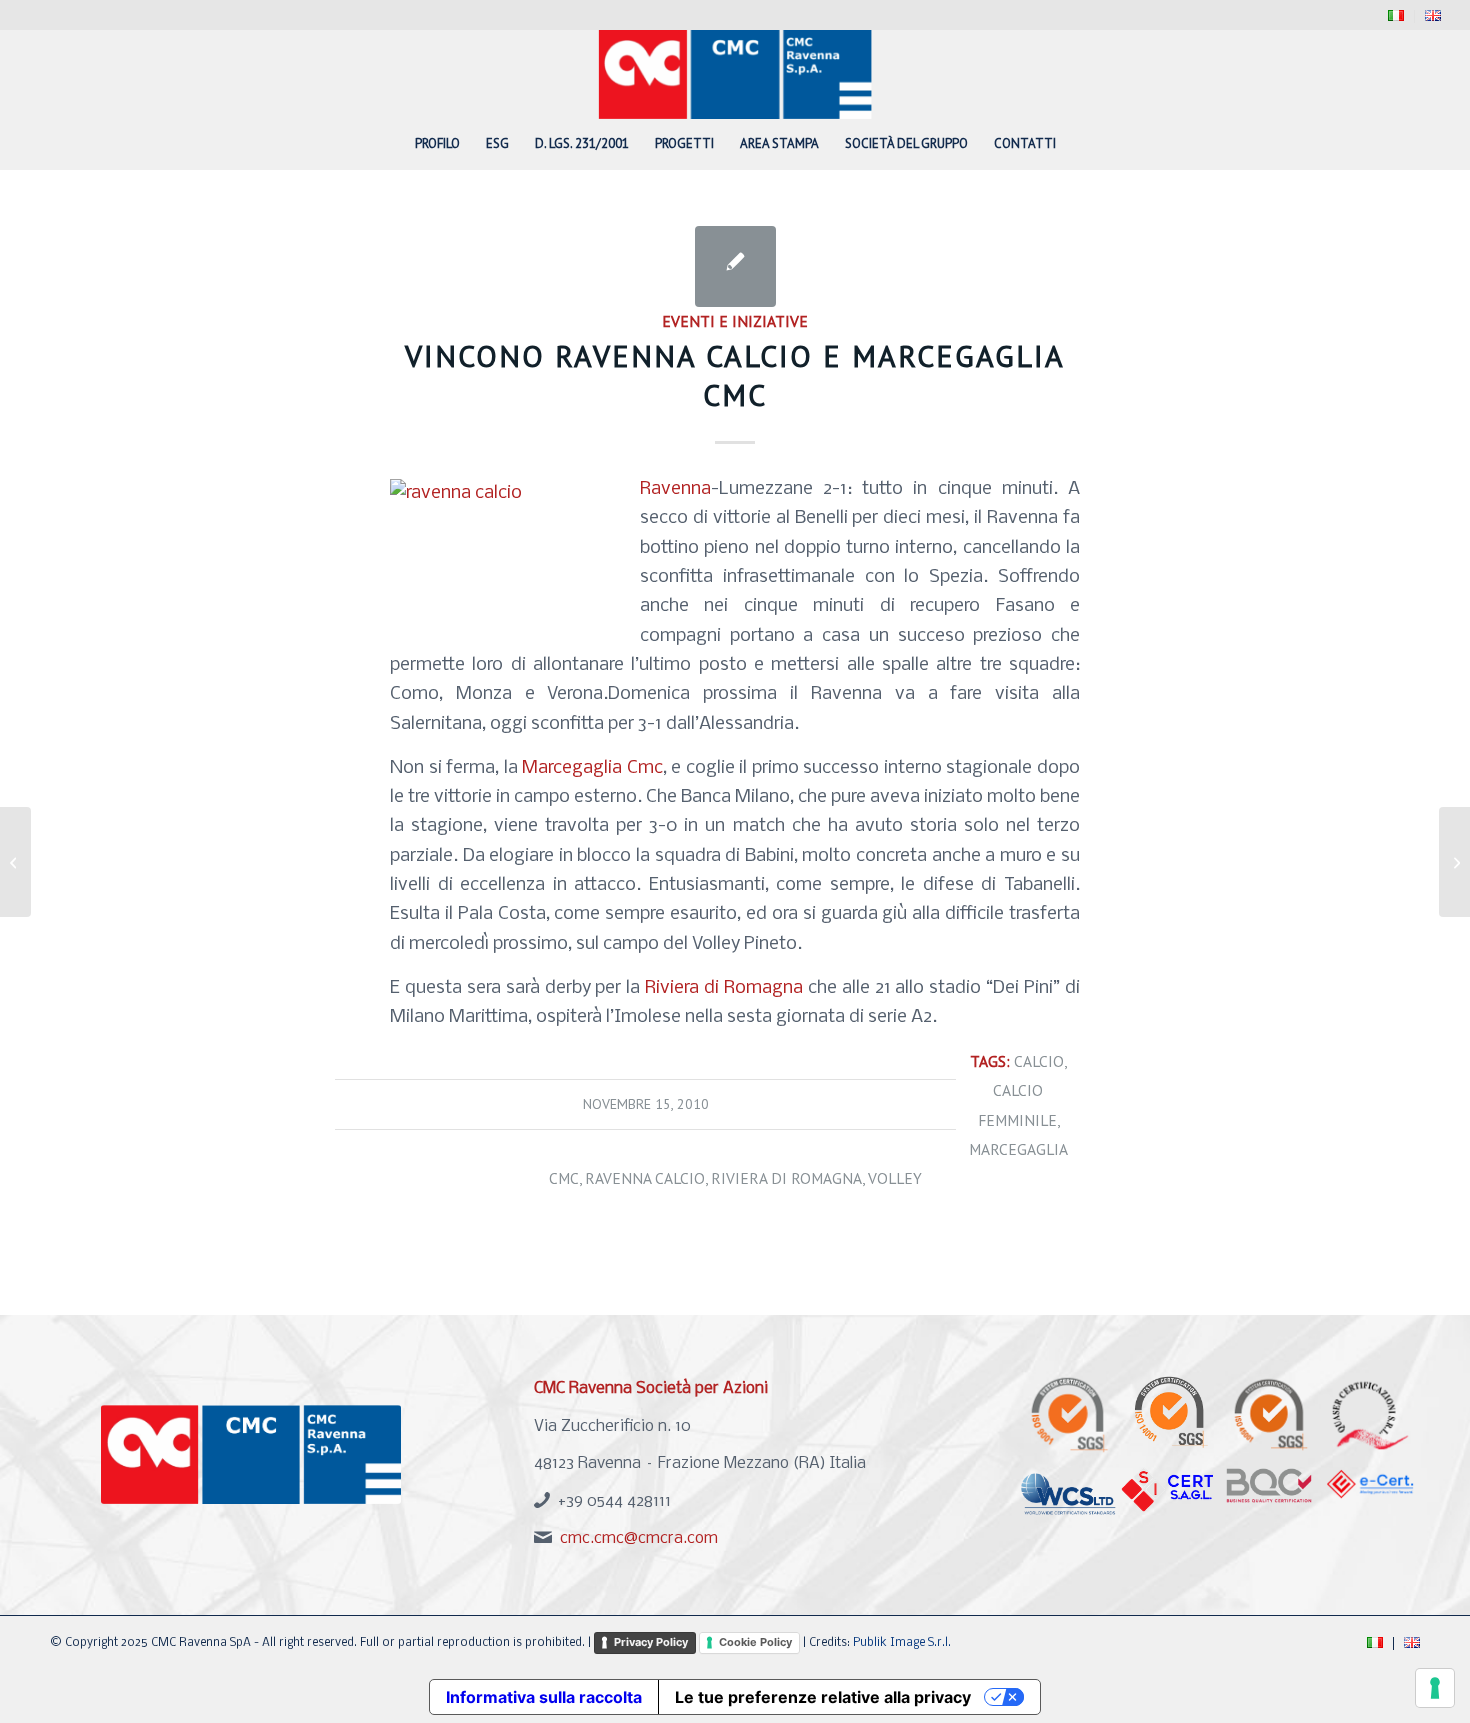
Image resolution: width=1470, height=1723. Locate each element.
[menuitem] (1396, 16)
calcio (1039, 1061)
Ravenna (675, 489)
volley (895, 1178)
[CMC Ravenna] (735, 74)
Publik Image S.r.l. (902, 1643)
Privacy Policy (651, 1642)
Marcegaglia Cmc (592, 768)
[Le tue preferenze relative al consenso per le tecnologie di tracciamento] (1435, 1688)
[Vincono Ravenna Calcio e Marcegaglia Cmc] (735, 266)
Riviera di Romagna (726, 988)
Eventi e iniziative (735, 321)
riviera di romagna (786, 1178)
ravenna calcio (645, 1178)
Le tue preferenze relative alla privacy (823, 1697)
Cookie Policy (755, 1642)
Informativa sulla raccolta (544, 1697)
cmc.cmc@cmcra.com (639, 1538)
